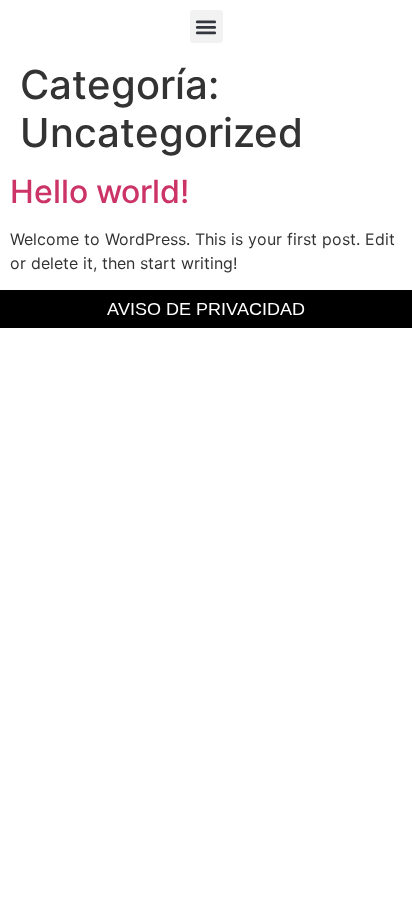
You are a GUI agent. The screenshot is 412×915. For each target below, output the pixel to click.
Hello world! (99, 191)
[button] (206, 26)
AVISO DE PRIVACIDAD (206, 309)
